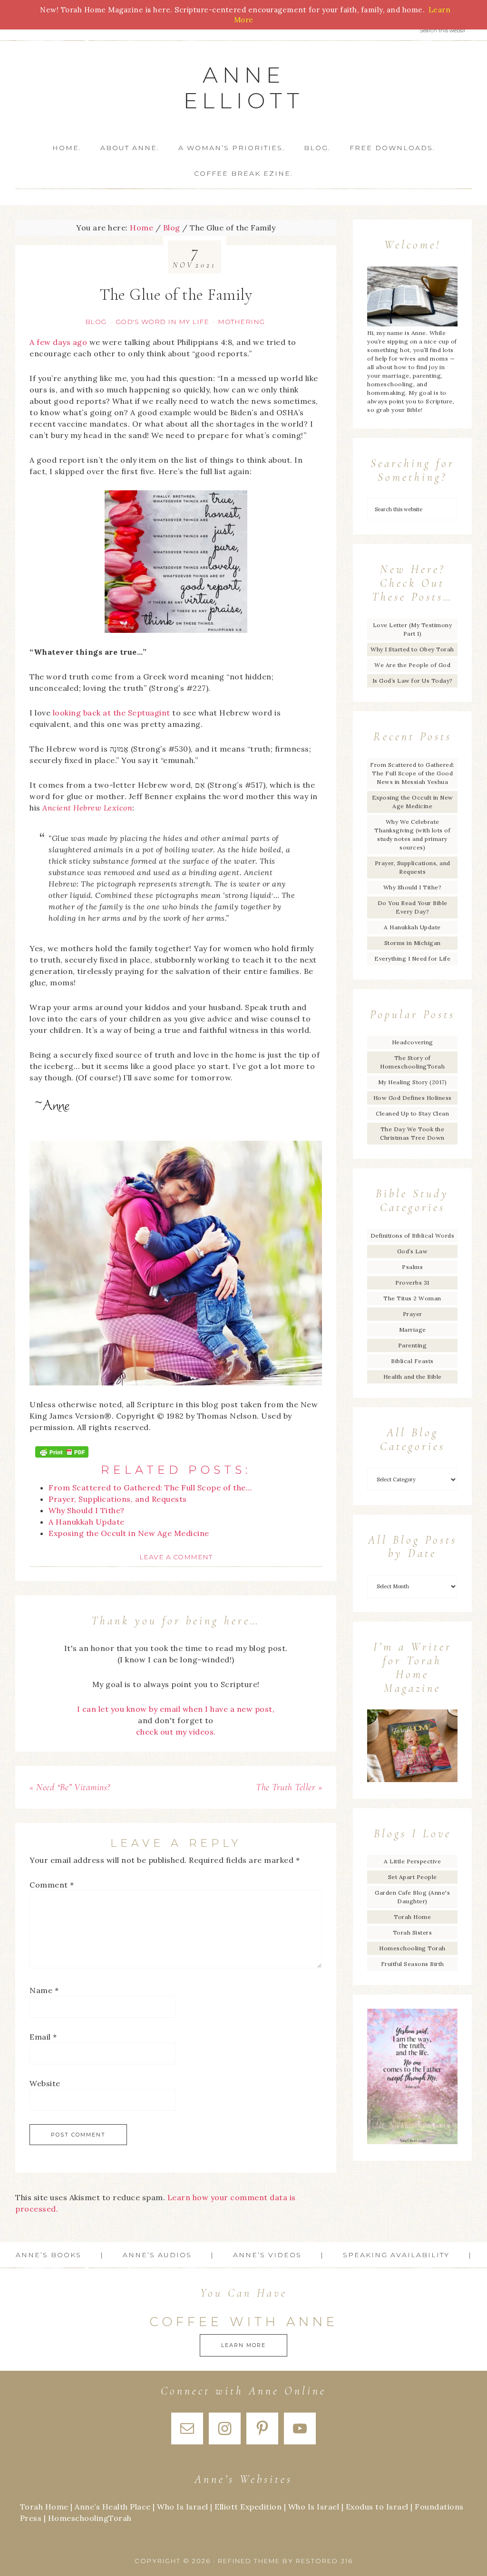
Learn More (243, 2345)
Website (45, 2083)
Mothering (241, 322)
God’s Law (413, 1251)
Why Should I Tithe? (413, 887)
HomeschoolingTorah (90, 2518)
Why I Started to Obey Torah (412, 649)
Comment (52, 1885)
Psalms (412, 1267)
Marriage (413, 1330)
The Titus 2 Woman (412, 1298)
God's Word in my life (162, 322)
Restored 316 (324, 2561)
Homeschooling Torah (412, 1948)
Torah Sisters (413, 1932)
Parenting (413, 1345)
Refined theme (249, 2561)
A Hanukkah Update (412, 927)
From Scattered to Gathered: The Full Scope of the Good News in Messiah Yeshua (412, 773)
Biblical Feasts (412, 1361)
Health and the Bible (413, 1377)
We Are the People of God (412, 665)
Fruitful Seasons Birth (413, 1964)
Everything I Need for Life (412, 959)
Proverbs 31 (412, 1283)
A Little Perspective (412, 1861)
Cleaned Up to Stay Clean (412, 1113)
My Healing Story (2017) (413, 1082)
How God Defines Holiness (413, 1098)
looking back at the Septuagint (112, 713)
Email (43, 2037)
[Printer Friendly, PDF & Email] (62, 1452)
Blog (96, 322)
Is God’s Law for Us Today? (413, 681)
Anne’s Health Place (113, 2507)
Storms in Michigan (413, 943)
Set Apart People (413, 1877)
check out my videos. (176, 1732)
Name (44, 1990)
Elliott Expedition (248, 2507)
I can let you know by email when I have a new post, (176, 1709)
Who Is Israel (183, 2507)
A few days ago (58, 342)
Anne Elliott (244, 88)
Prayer (413, 1314)
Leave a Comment (176, 1557)
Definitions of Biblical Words (413, 1236)
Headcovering (413, 1042)
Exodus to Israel (377, 2507)
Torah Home (412, 1917)
